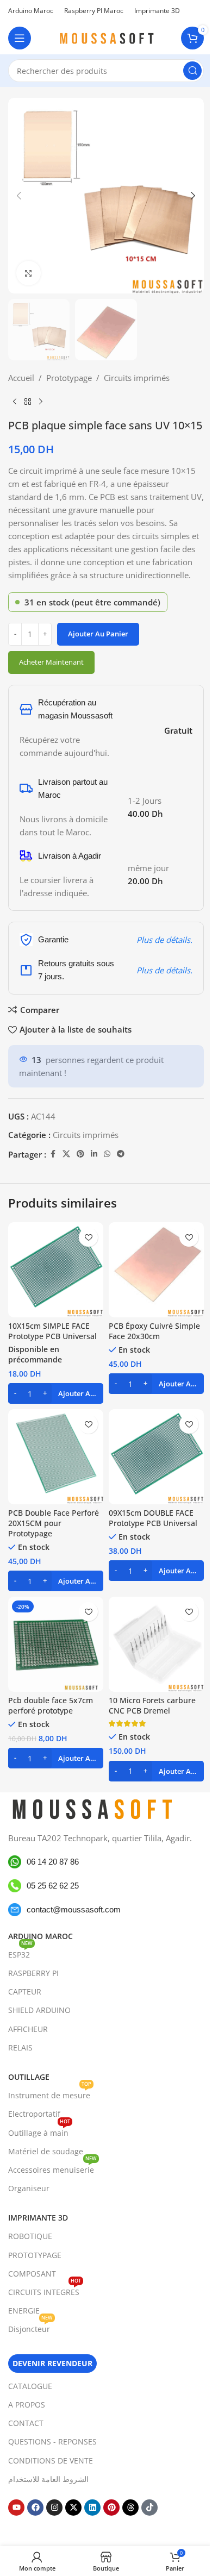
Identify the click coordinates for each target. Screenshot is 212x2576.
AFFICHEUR (28, 2029)
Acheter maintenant (51, 662)
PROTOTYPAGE (35, 2255)
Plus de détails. (164, 940)
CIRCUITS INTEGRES (45, 2290)
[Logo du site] (106, 37)
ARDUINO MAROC (40, 1936)
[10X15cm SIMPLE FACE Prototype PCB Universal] (56, 1270)
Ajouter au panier (98, 634)
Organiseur (29, 2188)
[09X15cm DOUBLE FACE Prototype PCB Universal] (156, 1457)
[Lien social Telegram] (121, 1154)
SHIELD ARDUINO (39, 2010)
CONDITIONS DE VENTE (51, 2461)
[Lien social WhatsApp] (107, 1154)
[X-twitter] (73, 2508)
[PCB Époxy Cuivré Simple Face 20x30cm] (156, 1270)
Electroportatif (34, 2114)
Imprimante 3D (38, 2218)
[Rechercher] (192, 71)
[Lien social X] (66, 1154)
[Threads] (130, 2508)
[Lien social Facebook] (53, 1154)
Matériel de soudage (46, 2151)
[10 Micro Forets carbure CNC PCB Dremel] (156, 1644)
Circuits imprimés (137, 378)
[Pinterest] (111, 2508)
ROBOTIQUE (30, 2236)
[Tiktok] (149, 2508)
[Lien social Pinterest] (80, 1154)
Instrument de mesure (50, 2093)
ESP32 (20, 1953)
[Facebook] (35, 2508)
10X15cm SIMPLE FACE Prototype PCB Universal (52, 1331)
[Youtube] (16, 2508)
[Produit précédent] (15, 402)
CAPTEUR (25, 1992)
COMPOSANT (32, 2274)
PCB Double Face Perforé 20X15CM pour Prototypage (54, 1523)
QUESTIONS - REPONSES (52, 2441)
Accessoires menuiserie (52, 2168)
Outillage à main (39, 2131)
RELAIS (20, 2047)
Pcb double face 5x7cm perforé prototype (51, 1706)
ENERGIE (24, 2311)
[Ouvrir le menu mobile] (20, 38)
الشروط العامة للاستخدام (48, 2479)
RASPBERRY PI (33, 1973)
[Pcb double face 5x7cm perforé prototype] (56, 1644)
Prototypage (69, 378)
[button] (19, 196)
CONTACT (26, 2423)
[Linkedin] (92, 2508)
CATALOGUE (30, 2386)
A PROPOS (27, 2405)
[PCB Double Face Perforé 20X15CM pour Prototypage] (56, 1457)
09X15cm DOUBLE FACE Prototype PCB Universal (153, 1518)
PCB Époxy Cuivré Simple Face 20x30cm (154, 1331)
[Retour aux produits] (28, 402)
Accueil (21, 378)
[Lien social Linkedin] (94, 1154)
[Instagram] (54, 2508)
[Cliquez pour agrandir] (29, 273)
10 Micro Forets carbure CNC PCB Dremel (152, 1706)
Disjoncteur (30, 2327)
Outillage (29, 2077)
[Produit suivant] (41, 402)
